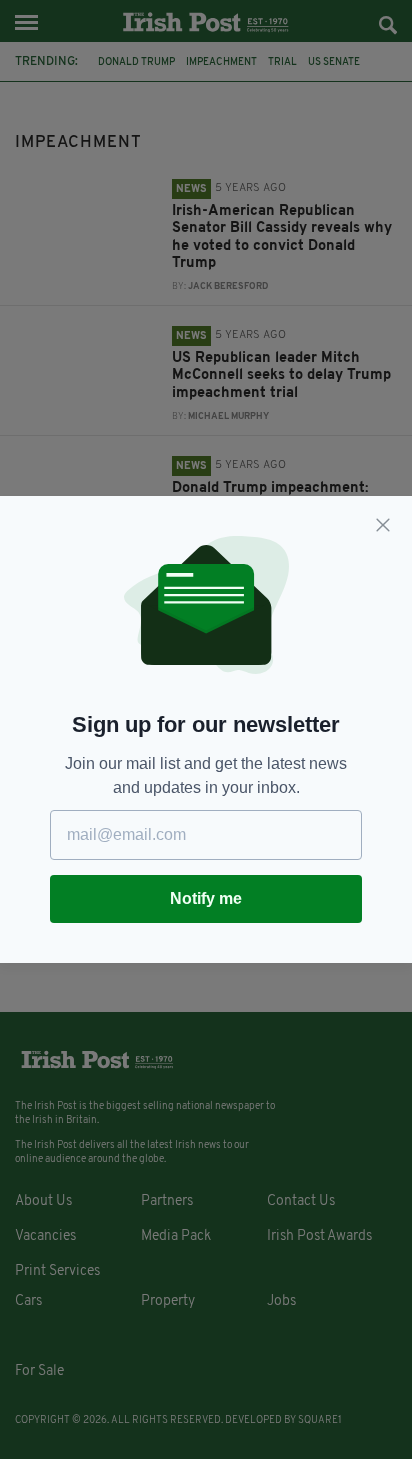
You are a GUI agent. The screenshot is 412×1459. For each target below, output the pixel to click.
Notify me (206, 898)
